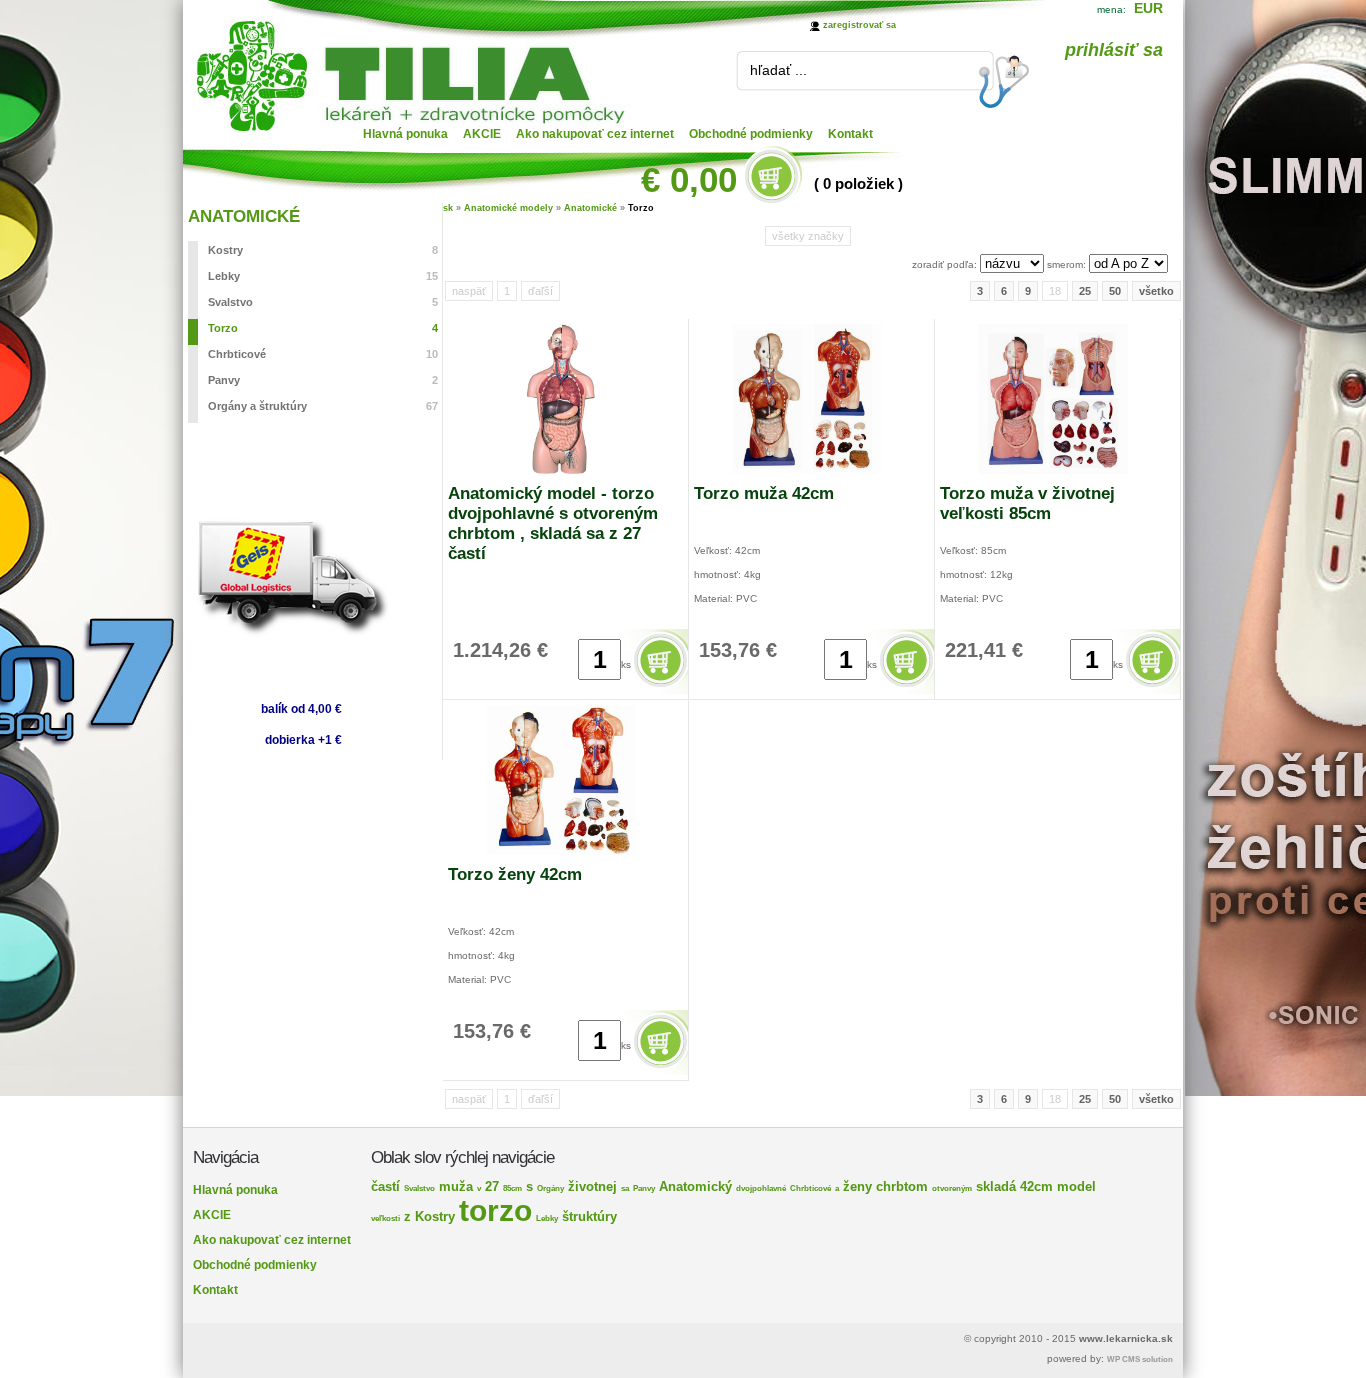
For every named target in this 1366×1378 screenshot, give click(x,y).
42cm (1036, 1186)
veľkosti (385, 1218)
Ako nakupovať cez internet (595, 134)
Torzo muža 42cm (764, 493)
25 (1085, 291)
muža (456, 1186)
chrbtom (902, 1186)
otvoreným (952, 1188)
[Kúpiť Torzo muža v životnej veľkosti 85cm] (1154, 687)
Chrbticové (323, 354)
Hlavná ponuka (405, 134)
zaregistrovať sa (859, 25)
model (1076, 1186)
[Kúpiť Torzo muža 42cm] (908, 687)
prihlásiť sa (1114, 50)
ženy (857, 1186)
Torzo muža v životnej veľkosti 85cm (1027, 503)
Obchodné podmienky (751, 134)
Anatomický (695, 1186)
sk (448, 208)
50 (1115, 291)
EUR (1148, 8)
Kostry (323, 250)
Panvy (323, 380)
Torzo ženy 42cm (515, 874)
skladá (996, 1186)
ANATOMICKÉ (244, 216)
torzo (495, 1210)
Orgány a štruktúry (323, 406)
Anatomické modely (508, 208)
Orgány (550, 1188)
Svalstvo (323, 302)
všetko (1156, 291)
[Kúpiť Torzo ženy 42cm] (662, 1068)
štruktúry (589, 1216)
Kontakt (850, 134)
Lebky (323, 276)
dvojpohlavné (761, 1188)
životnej (592, 1186)
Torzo (323, 328)
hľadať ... (778, 70)
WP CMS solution (1140, 1359)
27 (492, 1186)
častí (385, 1186)
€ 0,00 (689, 179)
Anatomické (590, 208)
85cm (512, 1188)
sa (625, 1188)
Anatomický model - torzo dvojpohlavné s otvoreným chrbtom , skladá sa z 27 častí (553, 523)
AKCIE (482, 134)
